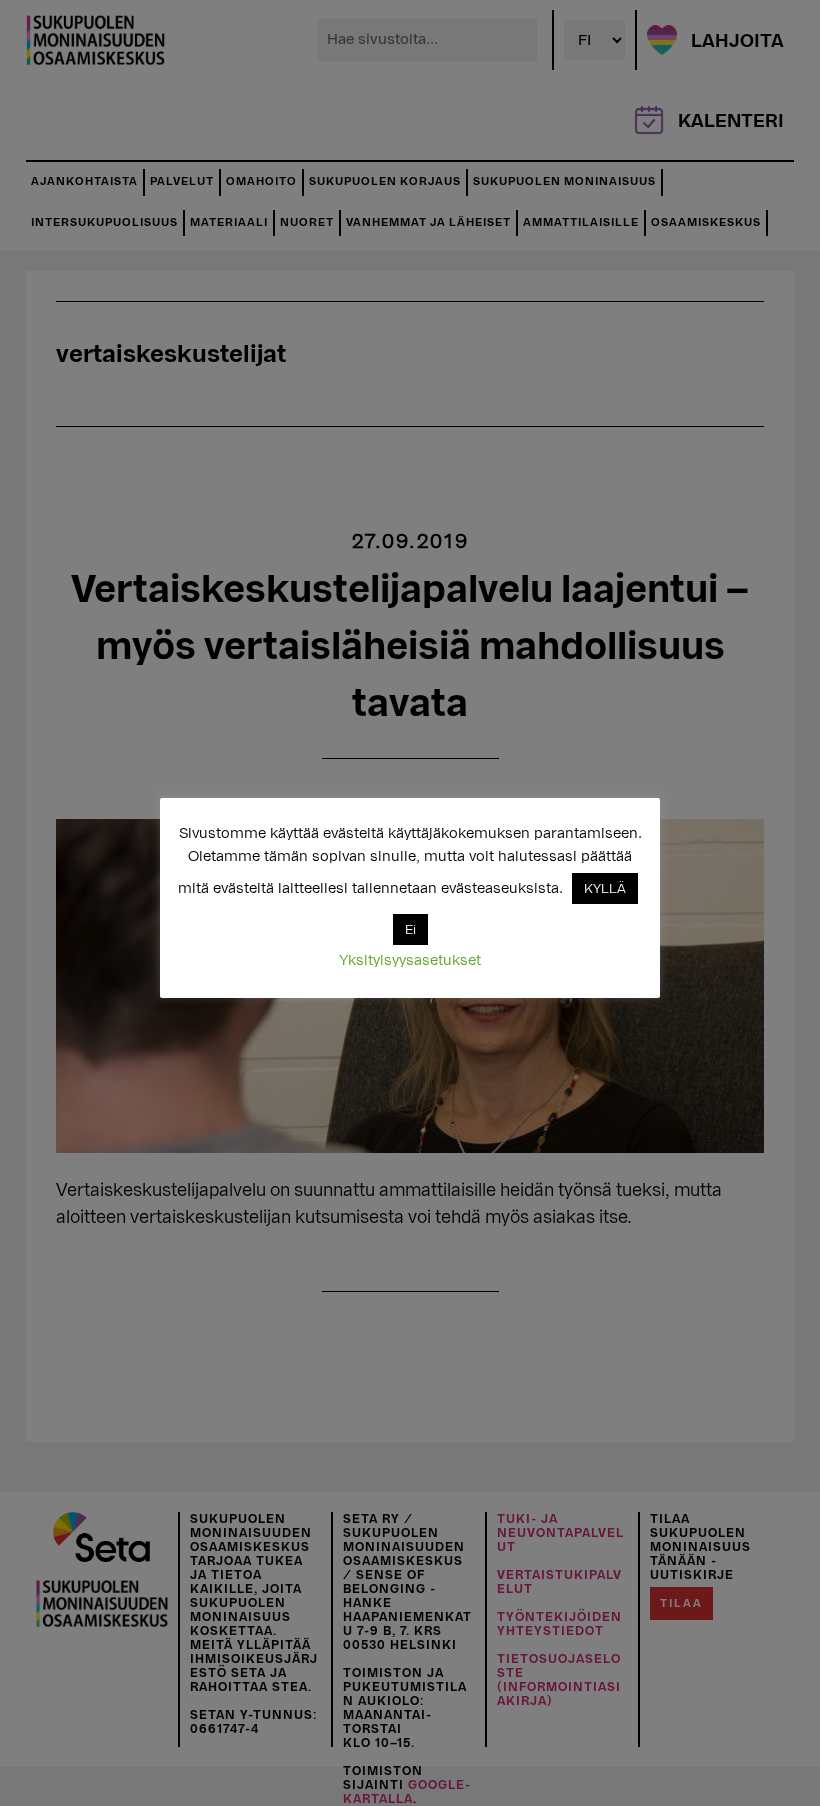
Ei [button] (410, 929)
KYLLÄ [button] (605, 888)
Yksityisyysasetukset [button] (410, 960)
